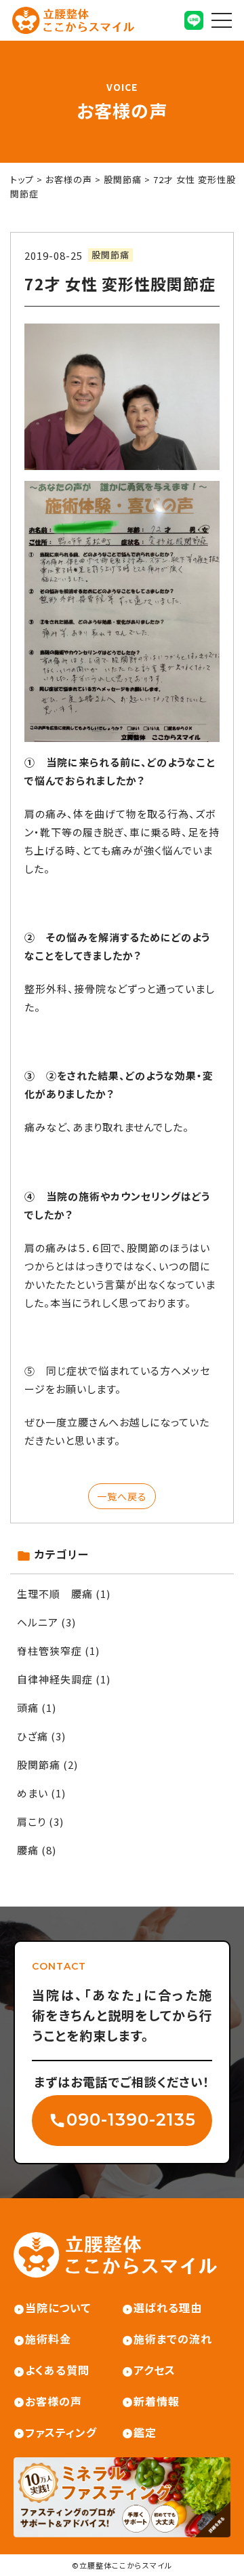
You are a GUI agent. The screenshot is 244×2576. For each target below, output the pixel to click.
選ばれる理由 (168, 2307)
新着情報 (157, 2401)
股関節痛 (110, 255)
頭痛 (28, 1707)
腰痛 (28, 1850)
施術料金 (48, 2339)
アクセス (155, 2370)
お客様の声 (54, 2401)
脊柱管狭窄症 (49, 1651)
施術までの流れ (173, 2339)
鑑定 (145, 2432)
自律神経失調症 (55, 1679)
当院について (58, 2307)
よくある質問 (57, 2370)
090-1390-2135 (131, 2120)
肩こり (32, 1821)
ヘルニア (38, 1622)
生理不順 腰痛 (55, 1594)
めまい (33, 1793)
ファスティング (61, 2432)
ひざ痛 (33, 1736)
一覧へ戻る (122, 1496)
